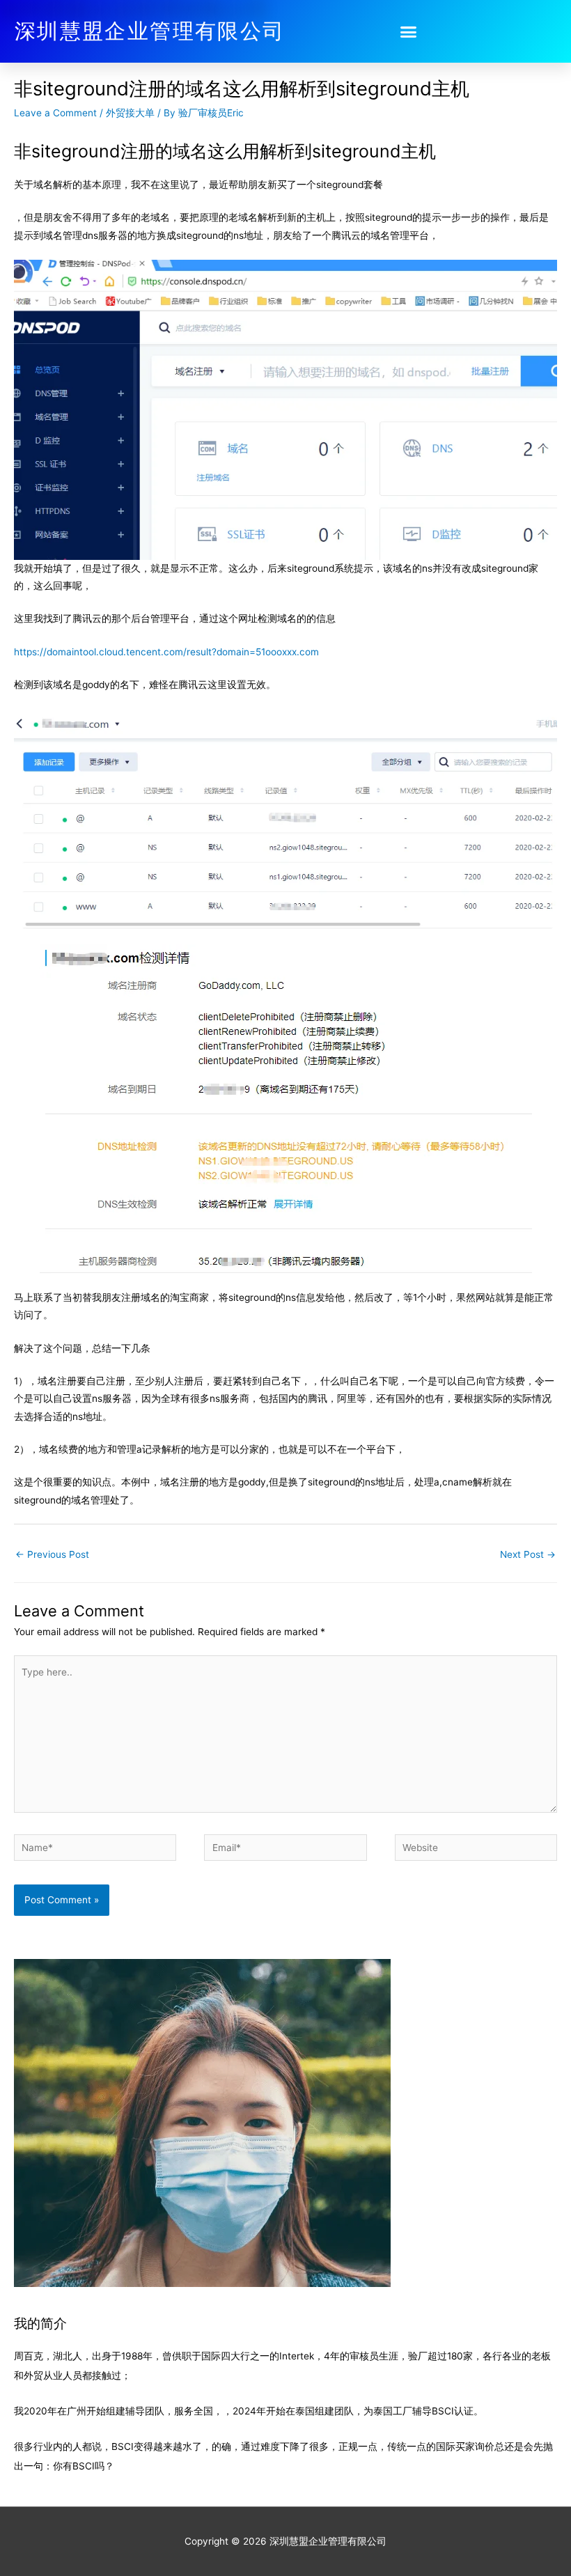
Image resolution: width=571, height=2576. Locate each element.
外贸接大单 (130, 113)
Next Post (528, 1554)
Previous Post (52, 1554)
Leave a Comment (55, 113)
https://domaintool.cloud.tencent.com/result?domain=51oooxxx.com (166, 652)
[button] (409, 31)
